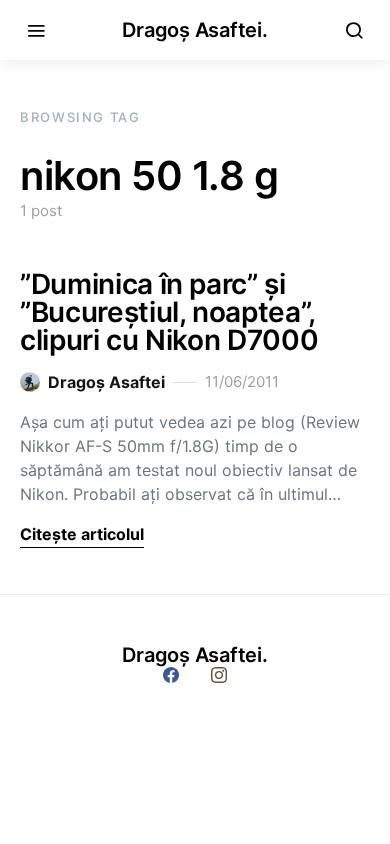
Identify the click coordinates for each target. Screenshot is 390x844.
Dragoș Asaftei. (194, 30)
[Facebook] (171, 675)
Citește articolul (82, 534)
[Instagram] (219, 675)
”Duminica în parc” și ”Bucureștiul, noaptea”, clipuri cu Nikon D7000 (169, 312)
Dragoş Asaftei (106, 382)
